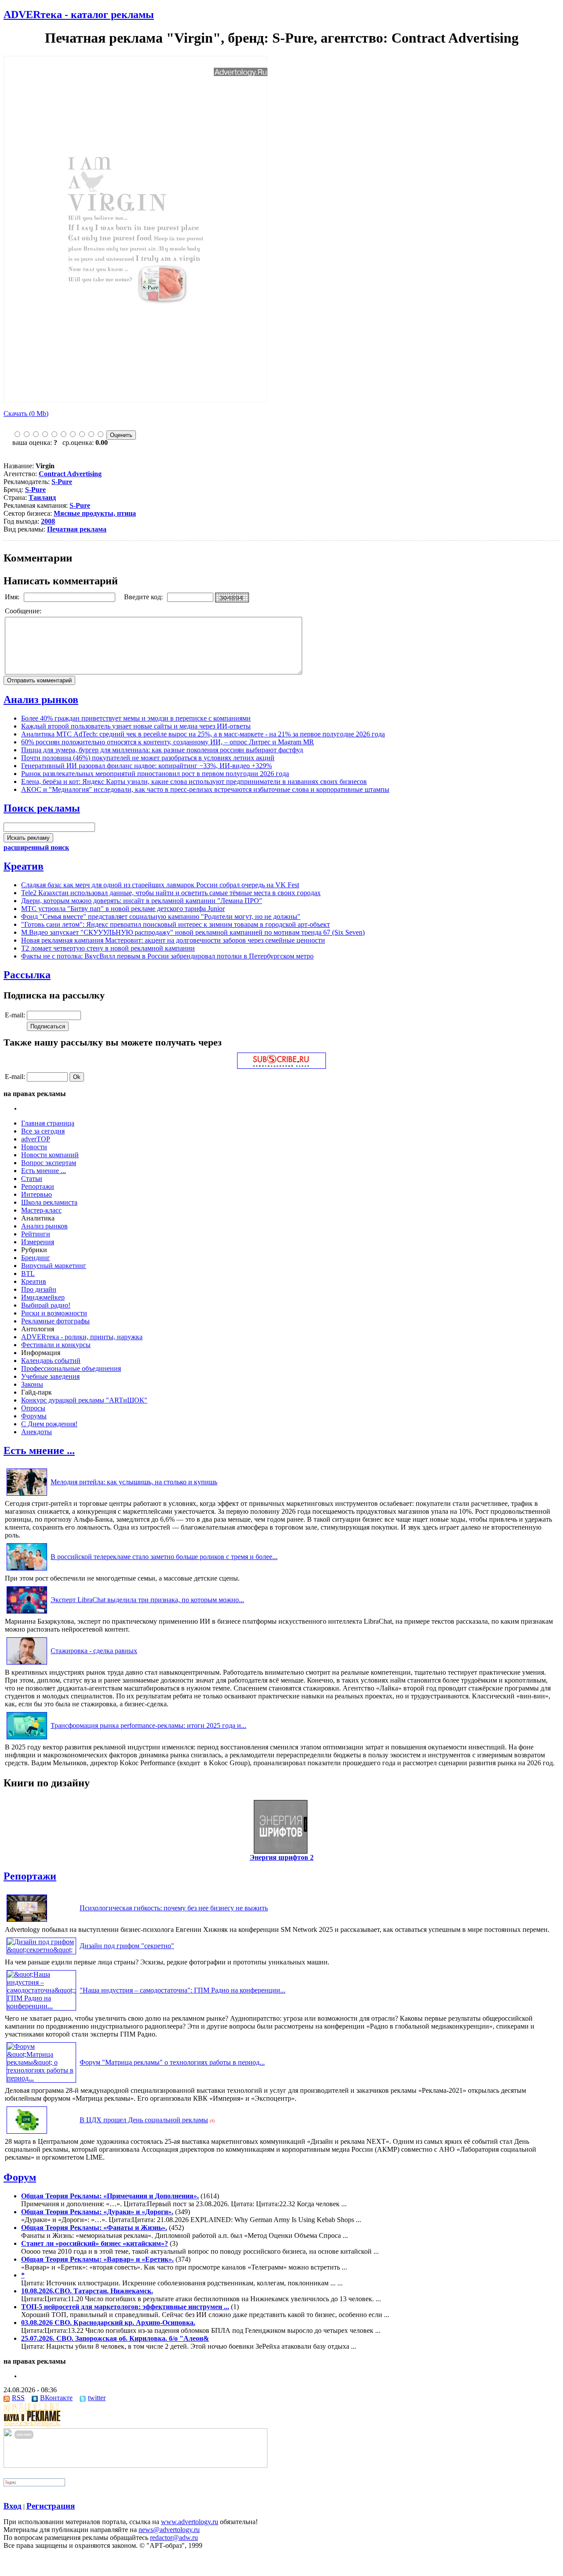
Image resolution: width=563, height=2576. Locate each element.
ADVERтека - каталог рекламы (79, 15)
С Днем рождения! (49, 1424)
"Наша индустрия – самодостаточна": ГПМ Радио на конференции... (183, 1990)
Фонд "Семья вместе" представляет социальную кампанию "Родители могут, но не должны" (161, 916)
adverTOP (36, 1139)
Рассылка (27, 975)
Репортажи (38, 1186)
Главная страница (48, 1123)
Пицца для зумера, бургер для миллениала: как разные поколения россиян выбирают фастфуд (162, 750)
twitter (97, 2398)
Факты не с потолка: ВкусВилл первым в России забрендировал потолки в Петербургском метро (167, 956)
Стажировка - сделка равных (94, 1651)
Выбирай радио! (46, 1305)
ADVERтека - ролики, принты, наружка (82, 1337)
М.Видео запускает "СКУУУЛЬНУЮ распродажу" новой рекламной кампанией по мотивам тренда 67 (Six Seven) (193, 932)
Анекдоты (37, 1432)
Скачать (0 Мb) (26, 414)
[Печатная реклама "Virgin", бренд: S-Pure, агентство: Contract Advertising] (135, 400)
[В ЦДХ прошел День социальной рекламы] (27, 2133)
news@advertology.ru (169, 2530)
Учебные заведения (50, 1376)
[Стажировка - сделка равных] (27, 1664)
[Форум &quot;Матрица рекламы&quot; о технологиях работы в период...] (41, 2078)
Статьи (32, 1179)
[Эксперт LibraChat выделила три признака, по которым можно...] (27, 1613)
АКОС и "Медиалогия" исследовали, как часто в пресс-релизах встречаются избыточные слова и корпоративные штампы (205, 789)
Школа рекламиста (49, 1202)
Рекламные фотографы (55, 1321)
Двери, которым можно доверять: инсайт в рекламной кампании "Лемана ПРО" (142, 901)
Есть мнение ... (44, 1171)
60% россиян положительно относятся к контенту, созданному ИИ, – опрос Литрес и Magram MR (168, 742)
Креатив (24, 866)
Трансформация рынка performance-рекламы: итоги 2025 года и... (148, 1725)
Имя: (13, 597)
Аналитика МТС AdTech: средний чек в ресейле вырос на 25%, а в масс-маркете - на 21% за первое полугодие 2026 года (203, 734)
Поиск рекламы (42, 808)
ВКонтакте (56, 2398)
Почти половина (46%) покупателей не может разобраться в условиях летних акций (148, 758)
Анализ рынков (41, 700)
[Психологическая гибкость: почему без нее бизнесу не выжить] (27, 1922)
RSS (18, 2398)
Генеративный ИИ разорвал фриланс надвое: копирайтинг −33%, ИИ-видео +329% (146, 766)
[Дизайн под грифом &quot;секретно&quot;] (41, 1950)
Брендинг (36, 1258)
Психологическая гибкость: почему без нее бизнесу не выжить (174, 1908)
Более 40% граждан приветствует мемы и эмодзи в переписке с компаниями (136, 718)
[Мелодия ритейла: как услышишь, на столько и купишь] (27, 1496)
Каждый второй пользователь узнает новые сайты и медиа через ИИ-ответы (136, 726)
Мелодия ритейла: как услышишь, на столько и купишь (134, 1482)
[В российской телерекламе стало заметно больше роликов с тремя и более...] (27, 1570)
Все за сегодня (43, 1131)
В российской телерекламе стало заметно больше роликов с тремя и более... (164, 1557)
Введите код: (144, 597)
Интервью (37, 1194)
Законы (32, 1384)
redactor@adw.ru (174, 2538)
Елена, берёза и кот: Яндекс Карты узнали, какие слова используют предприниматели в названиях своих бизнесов (194, 782)
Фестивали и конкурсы (56, 1345)
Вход (13, 2506)
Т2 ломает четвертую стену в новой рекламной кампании (108, 948)
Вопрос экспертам (49, 1163)
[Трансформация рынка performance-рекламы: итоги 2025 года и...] (27, 1739)
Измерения (38, 1242)
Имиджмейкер (43, 1297)
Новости (34, 1147)
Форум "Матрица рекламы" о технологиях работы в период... (172, 2062)
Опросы (33, 1408)
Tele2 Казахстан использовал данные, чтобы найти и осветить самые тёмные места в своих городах (171, 893)
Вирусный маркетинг (54, 1266)
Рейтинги (36, 1234)
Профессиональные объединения (71, 1368)
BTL (28, 1273)
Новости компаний (50, 1155)
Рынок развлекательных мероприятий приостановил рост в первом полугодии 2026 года (155, 774)
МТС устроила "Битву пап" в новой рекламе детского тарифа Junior (123, 909)
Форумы (34, 1416)
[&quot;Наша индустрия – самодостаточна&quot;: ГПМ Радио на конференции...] (41, 2006)
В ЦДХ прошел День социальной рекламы (144, 2120)
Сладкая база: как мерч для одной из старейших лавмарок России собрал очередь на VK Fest (160, 885)
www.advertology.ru (190, 2522)
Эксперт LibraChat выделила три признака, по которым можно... (147, 1600)
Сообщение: (24, 611)
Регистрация (51, 2506)
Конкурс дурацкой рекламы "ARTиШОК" (84, 1400)
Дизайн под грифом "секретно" (127, 1946)
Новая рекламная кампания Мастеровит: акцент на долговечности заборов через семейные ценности (173, 940)
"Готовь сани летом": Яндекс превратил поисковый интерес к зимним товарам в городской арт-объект (175, 924)
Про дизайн (39, 1289)
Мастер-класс (41, 1210)
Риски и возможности (54, 1313)
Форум (20, 2177)
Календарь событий (51, 1361)
